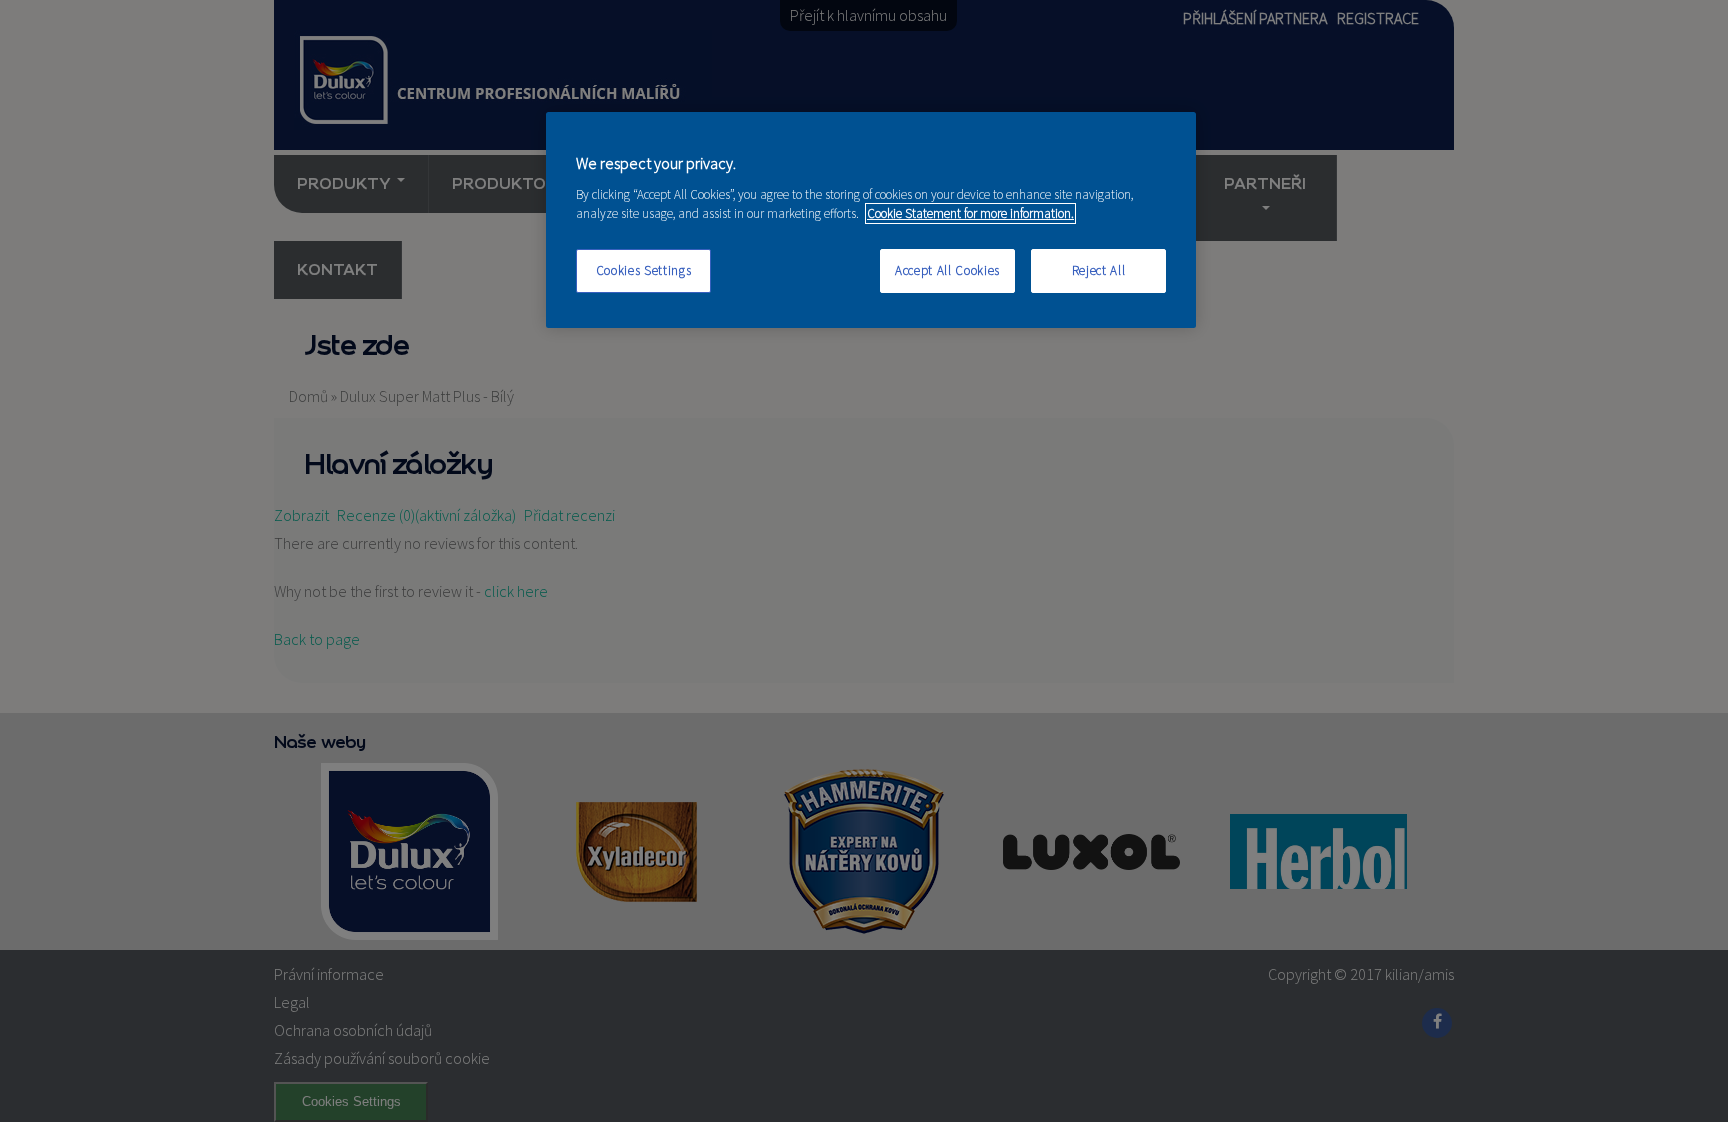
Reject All (1099, 270)
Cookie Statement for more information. (970, 213)
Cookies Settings (643, 270)
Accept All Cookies (947, 270)
